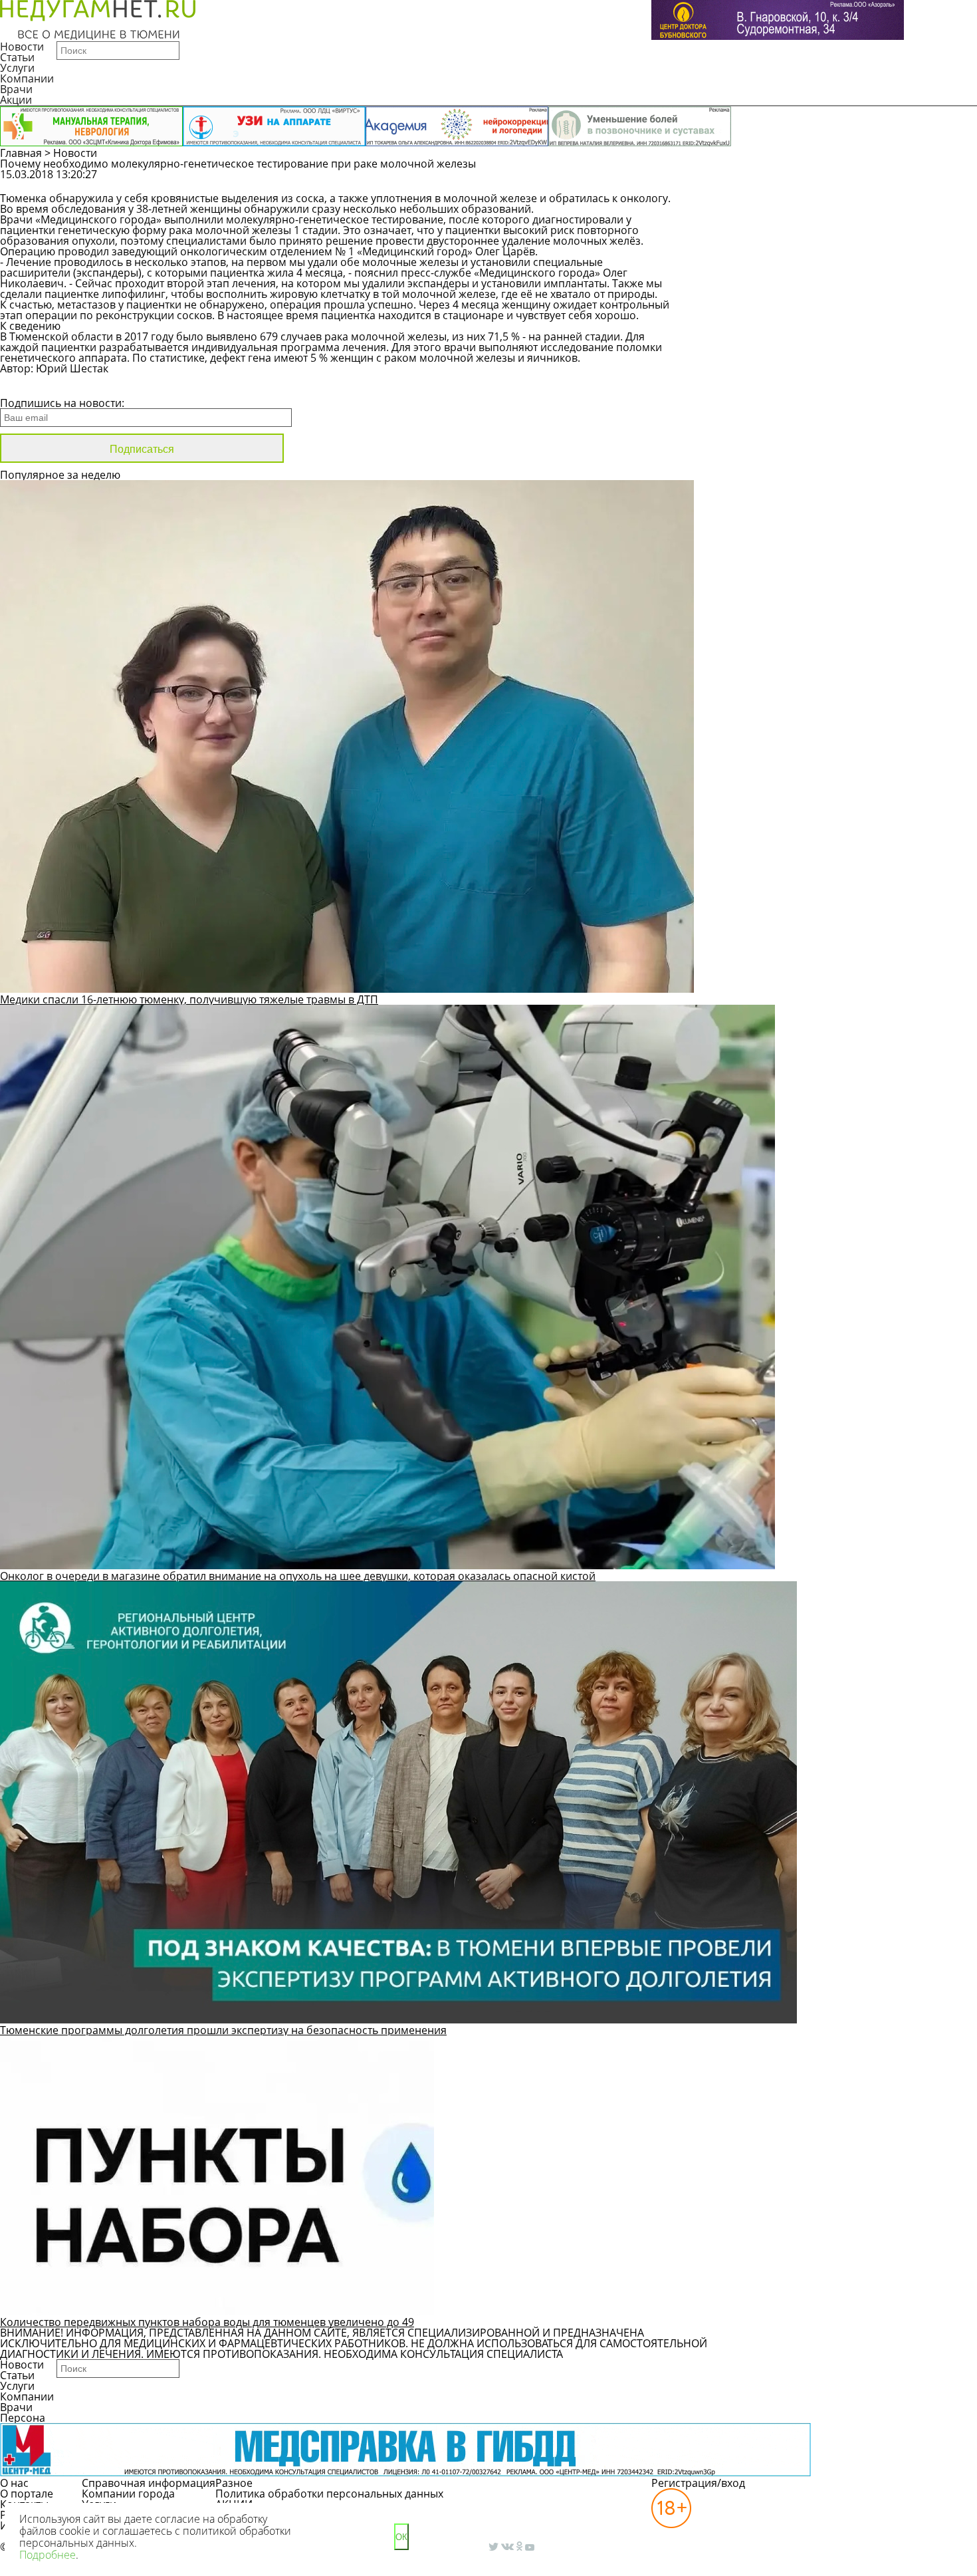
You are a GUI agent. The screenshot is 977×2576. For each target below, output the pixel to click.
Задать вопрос (784, 181)
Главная (21, 153)
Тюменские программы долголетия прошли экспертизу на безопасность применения (223, 2030)
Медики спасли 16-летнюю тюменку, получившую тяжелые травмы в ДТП (189, 999)
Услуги (17, 68)
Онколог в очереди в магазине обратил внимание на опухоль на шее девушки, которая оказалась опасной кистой (298, 1576)
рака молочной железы (230, 230)
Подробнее (48, 2555)
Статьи (17, 57)
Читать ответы (885, 181)
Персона (23, 2418)
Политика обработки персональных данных (329, 2494)
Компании (27, 78)
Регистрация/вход (698, 2483)
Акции (16, 100)
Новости (22, 47)
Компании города (128, 2494)
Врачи (16, 89)
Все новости (45, 386)
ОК (401, 2537)
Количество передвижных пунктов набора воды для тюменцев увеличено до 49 (207, 2322)
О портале (27, 2494)
